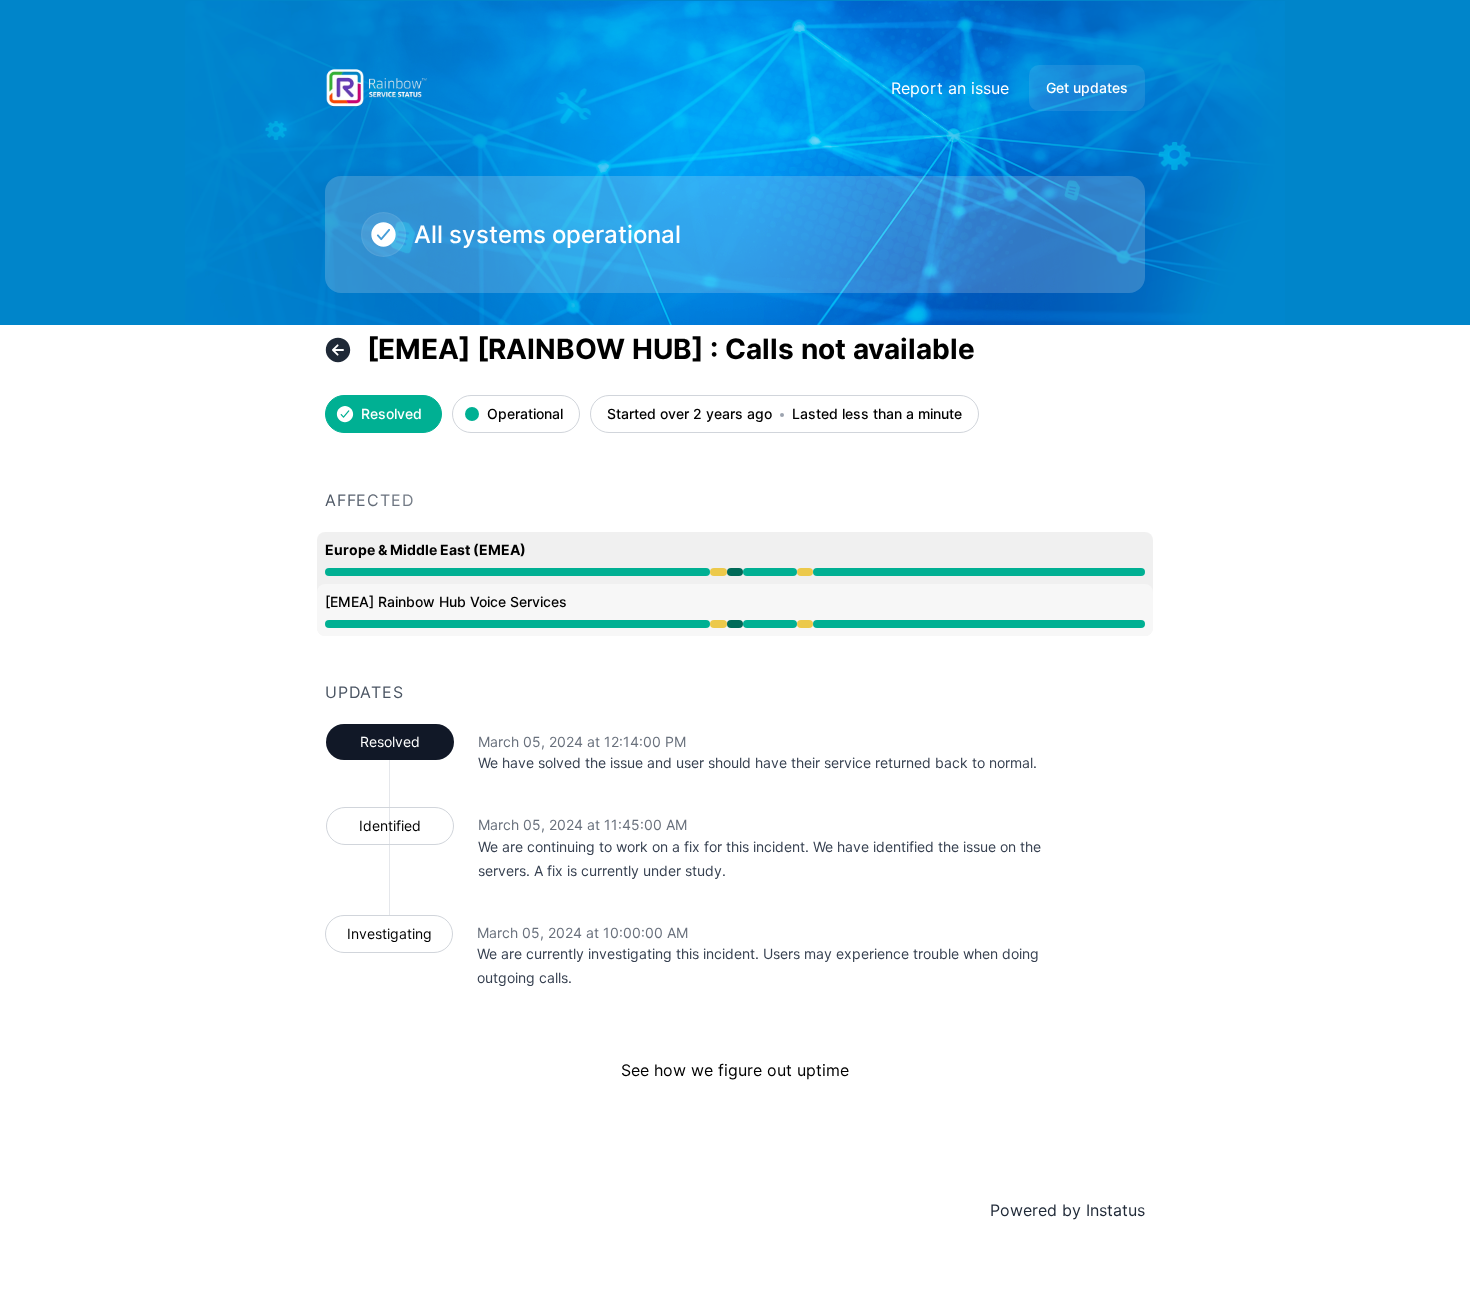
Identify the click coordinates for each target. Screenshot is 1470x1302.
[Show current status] (338, 350)
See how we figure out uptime (735, 1070)
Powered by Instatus (1067, 1210)
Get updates (1087, 87)
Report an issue (950, 88)
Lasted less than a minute (877, 414)
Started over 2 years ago (689, 414)
